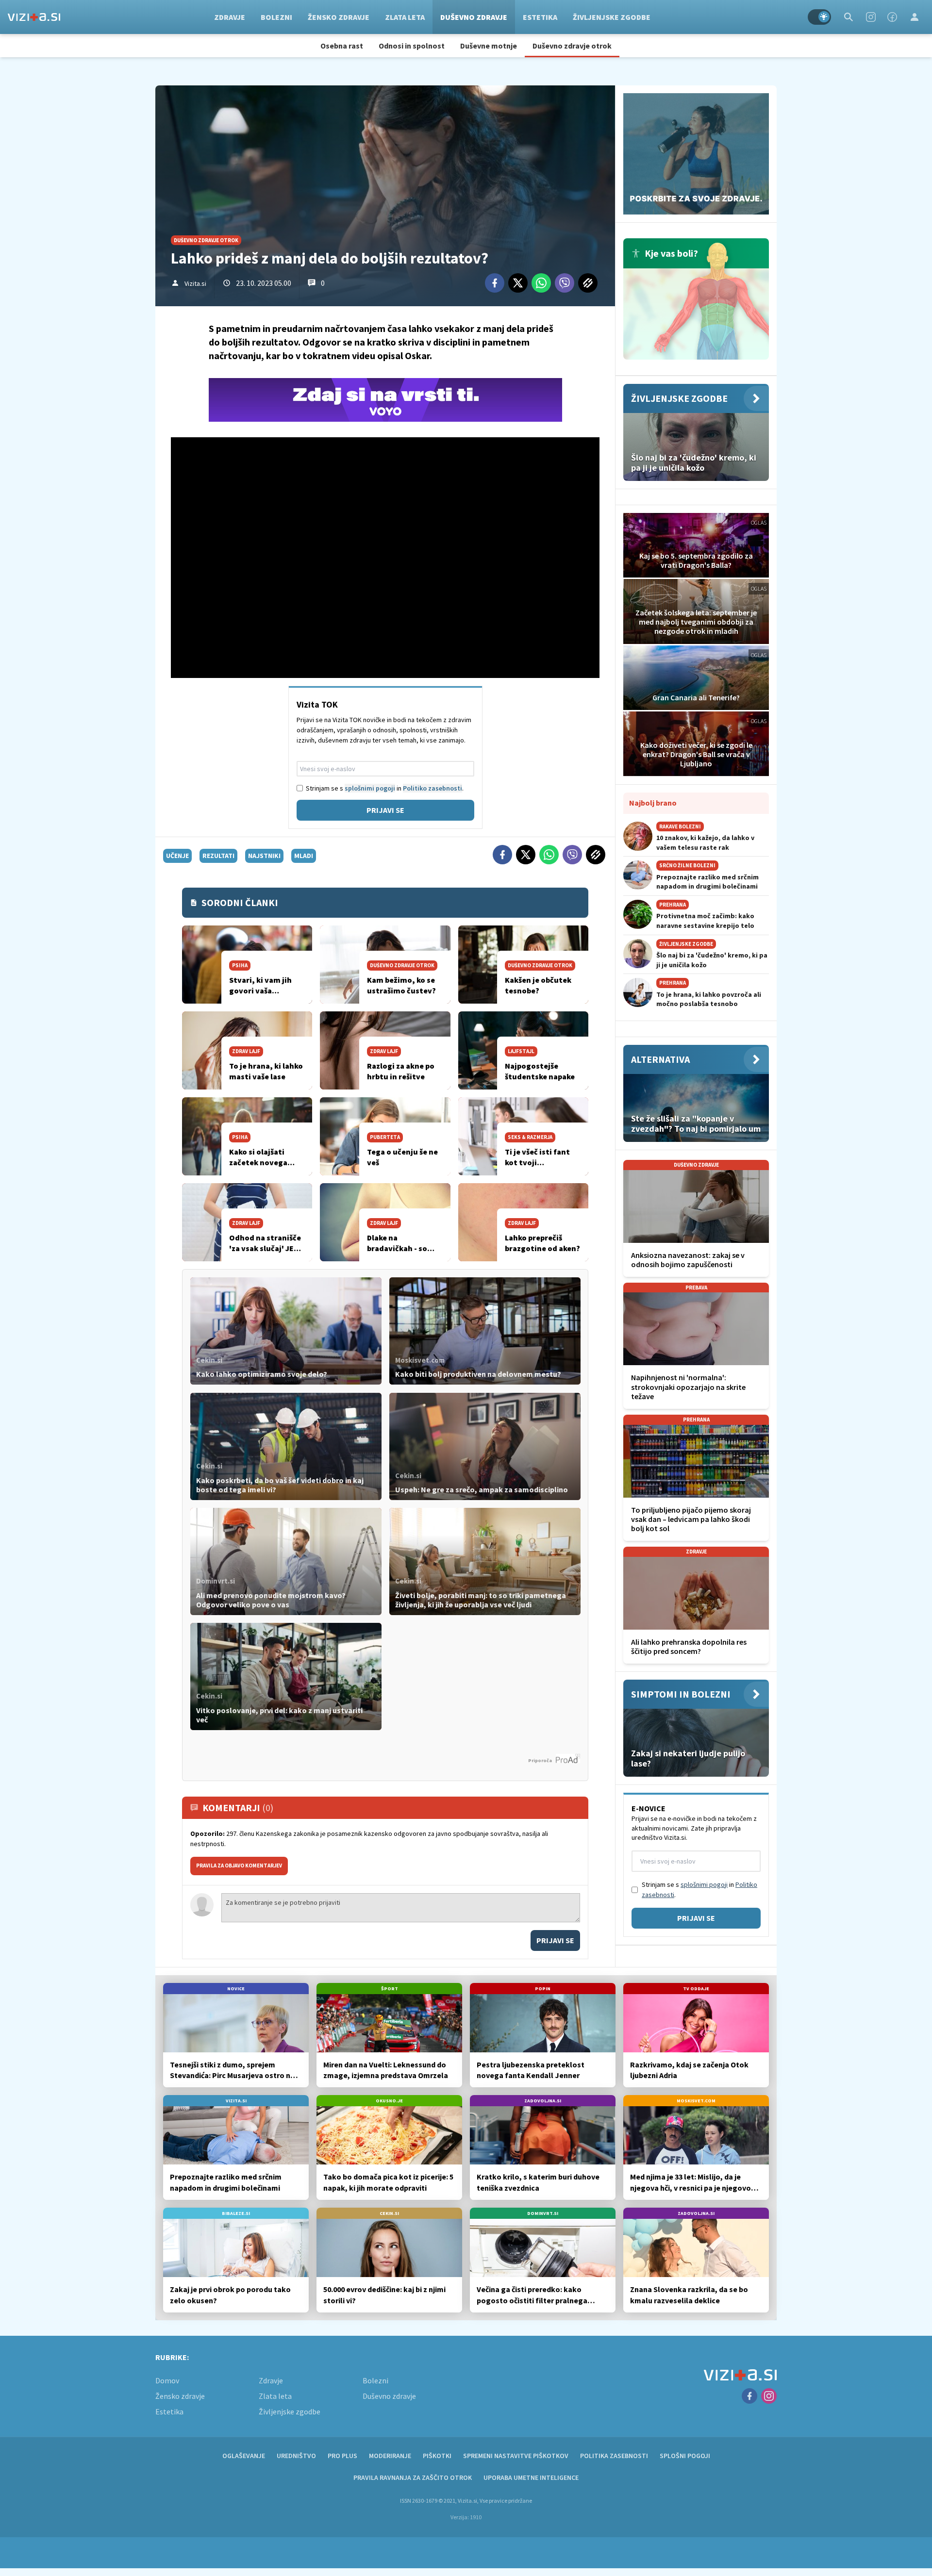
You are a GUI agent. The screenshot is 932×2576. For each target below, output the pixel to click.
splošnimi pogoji (370, 788)
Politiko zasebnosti (433, 788)
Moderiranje (390, 2456)
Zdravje (230, 17)
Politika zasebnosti (614, 2456)
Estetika (540, 17)
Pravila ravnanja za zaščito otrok (413, 2477)
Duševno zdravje (474, 17)
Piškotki (437, 2456)
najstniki (264, 856)
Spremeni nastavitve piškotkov (516, 2456)
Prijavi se (385, 810)
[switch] (819, 17)
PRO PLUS (342, 2456)
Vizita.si (195, 283)
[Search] (849, 17)
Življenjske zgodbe (612, 17)
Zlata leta (405, 17)
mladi (304, 856)
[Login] (915, 17)
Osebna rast (342, 46)
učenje (177, 856)
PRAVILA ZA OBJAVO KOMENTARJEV (239, 1866)
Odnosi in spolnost (412, 46)
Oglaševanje (244, 2456)
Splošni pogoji (685, 2456)
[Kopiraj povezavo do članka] (588, 283)
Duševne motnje (489, 46)
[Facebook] (892, 17)
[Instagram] (871, 17)
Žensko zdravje (339, 17)
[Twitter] (518, 283)
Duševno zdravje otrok (572, 46)
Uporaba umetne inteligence (531, 2477)
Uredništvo (296, 2456)
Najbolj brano (653, 803)
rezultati (218, 856)
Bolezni (276, 17)
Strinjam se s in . (385, 788)
